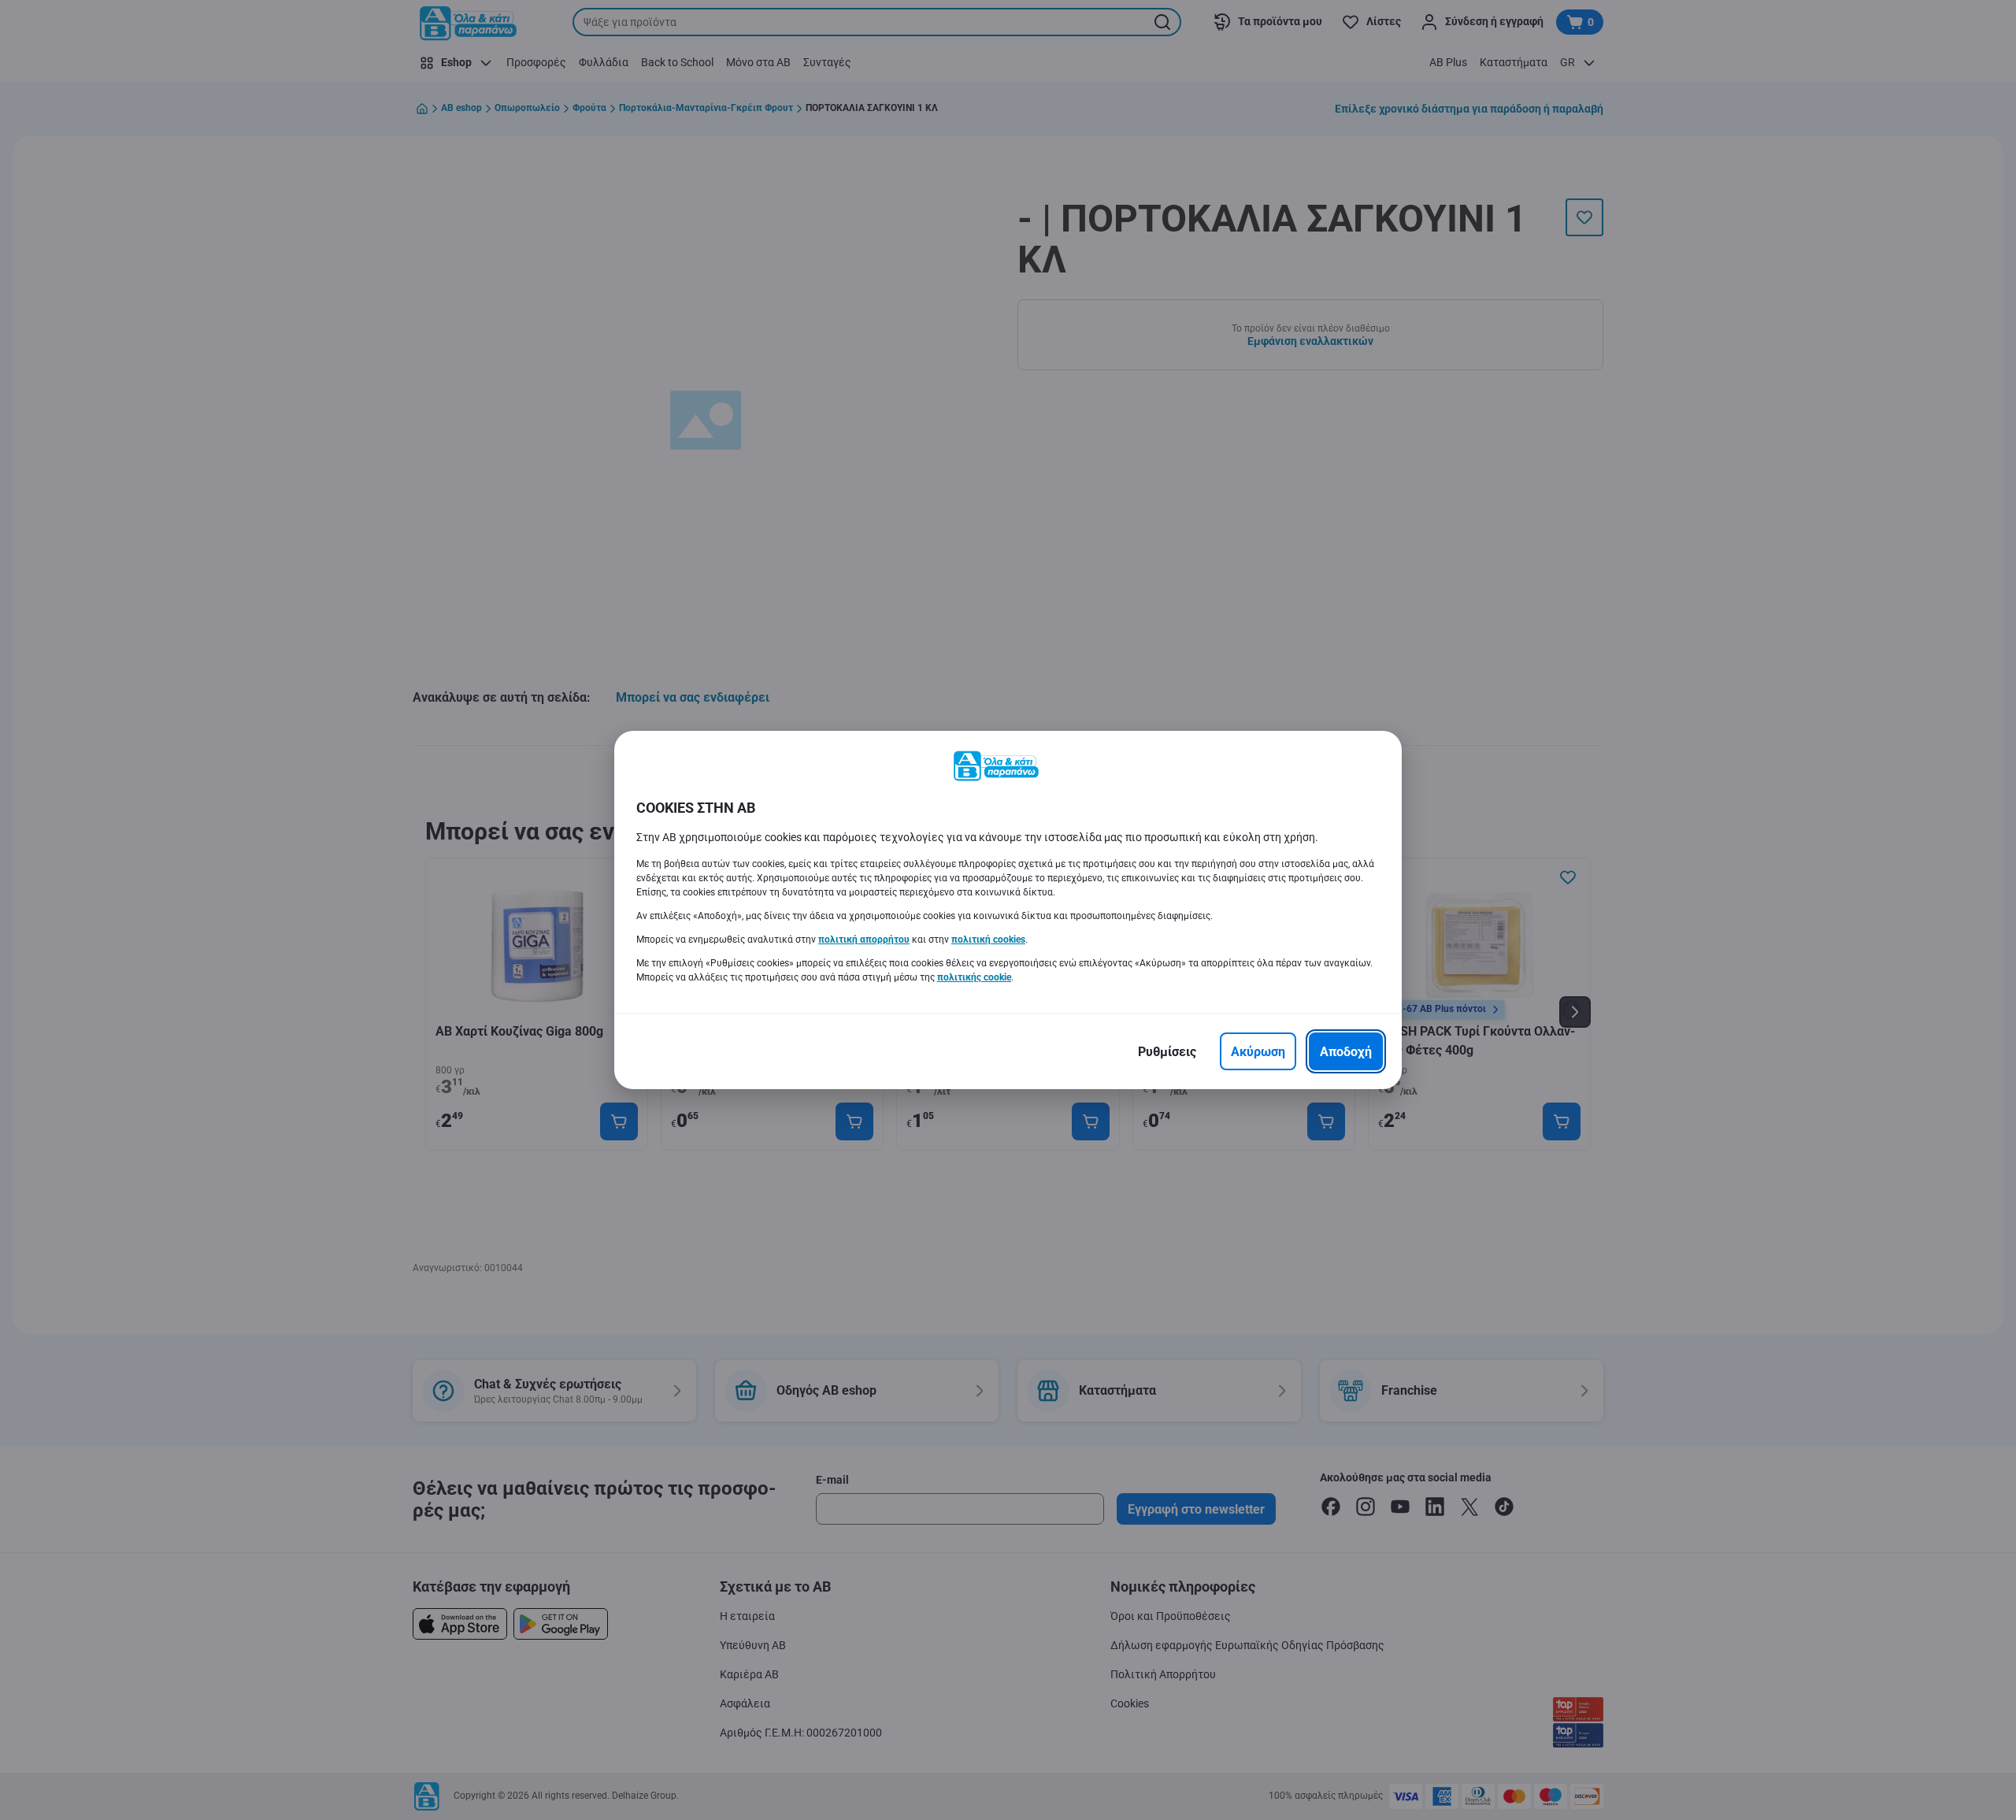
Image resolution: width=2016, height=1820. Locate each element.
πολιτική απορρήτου (864, 940)
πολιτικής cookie (974, 977)
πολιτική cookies (988, 940)
